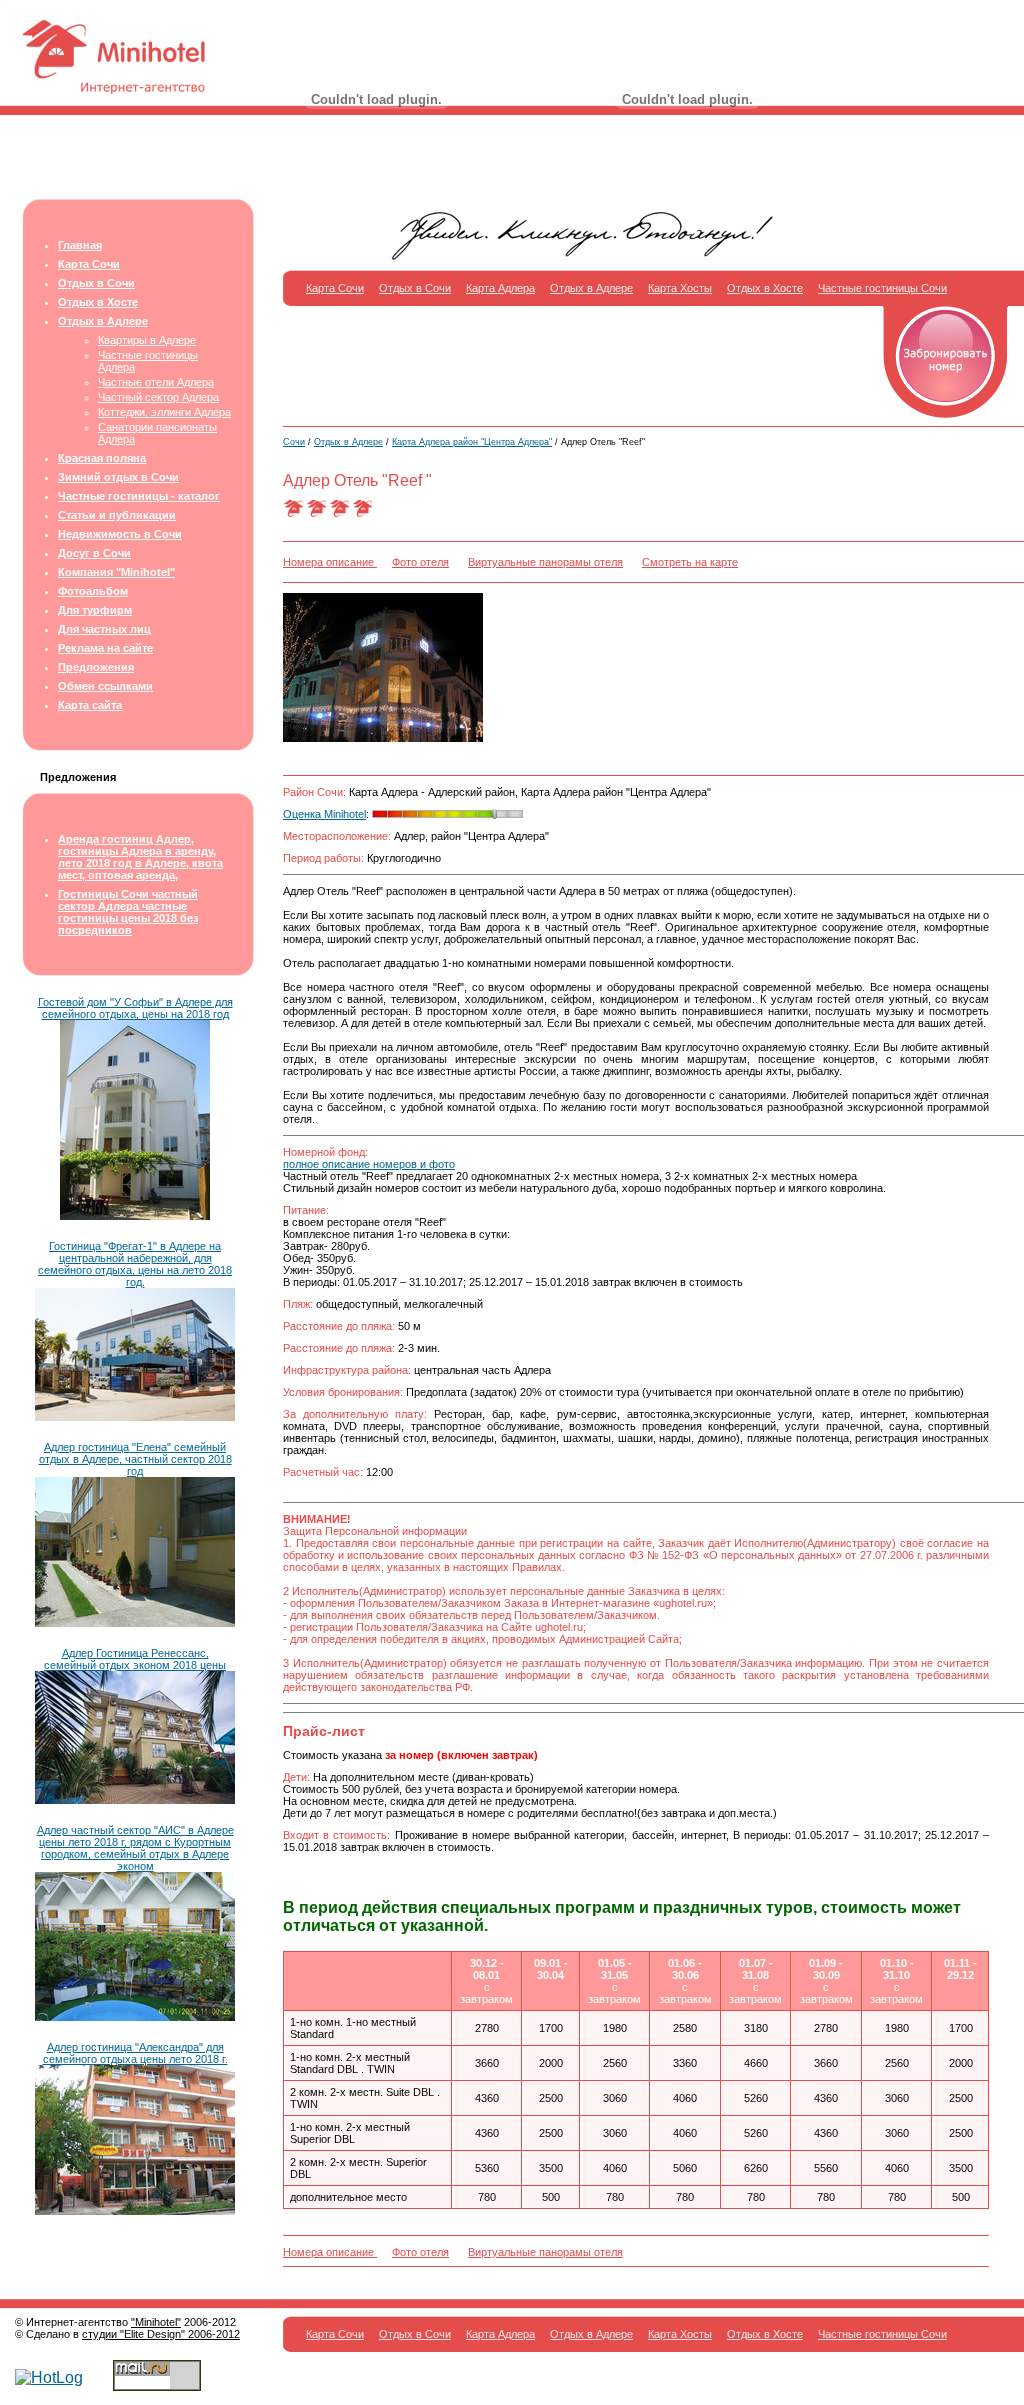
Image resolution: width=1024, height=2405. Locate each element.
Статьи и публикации (117, 515)
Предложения (96, 667)
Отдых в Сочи (96, 283)
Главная (80, 245)
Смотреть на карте (690, 562)
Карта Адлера (500, 288)
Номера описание (330, 562)
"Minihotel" (156, 2322)
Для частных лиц (104, 629)
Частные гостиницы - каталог (139, 496)
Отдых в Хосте (98, 302)
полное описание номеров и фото (369, 1164)
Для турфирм (95, 610)
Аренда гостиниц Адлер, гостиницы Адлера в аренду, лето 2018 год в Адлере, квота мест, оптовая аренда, (140, 857)
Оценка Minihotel (324, 814)
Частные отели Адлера (156, 382)
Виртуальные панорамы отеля (545, 562)
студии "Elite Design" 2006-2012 (161, 2334)
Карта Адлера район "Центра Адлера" (472, 442)
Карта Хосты (680, 288)
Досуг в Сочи (94, 553)
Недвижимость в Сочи (120, 534)
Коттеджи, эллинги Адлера (164, 412)
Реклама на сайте (105, 648)
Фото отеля (420, 562)
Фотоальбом (93, 591)
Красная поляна (102, 458)
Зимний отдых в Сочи (118, 477)
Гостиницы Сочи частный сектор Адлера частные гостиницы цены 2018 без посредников (128, 912)
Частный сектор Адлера (158, 397)
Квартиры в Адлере (147, 340)
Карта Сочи (89, 264)
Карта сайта (90, 705)
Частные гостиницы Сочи (882, 288)
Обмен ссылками (105, 686)
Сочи (294, 442)
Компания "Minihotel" (116, 572)
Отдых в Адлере (103, 321)
